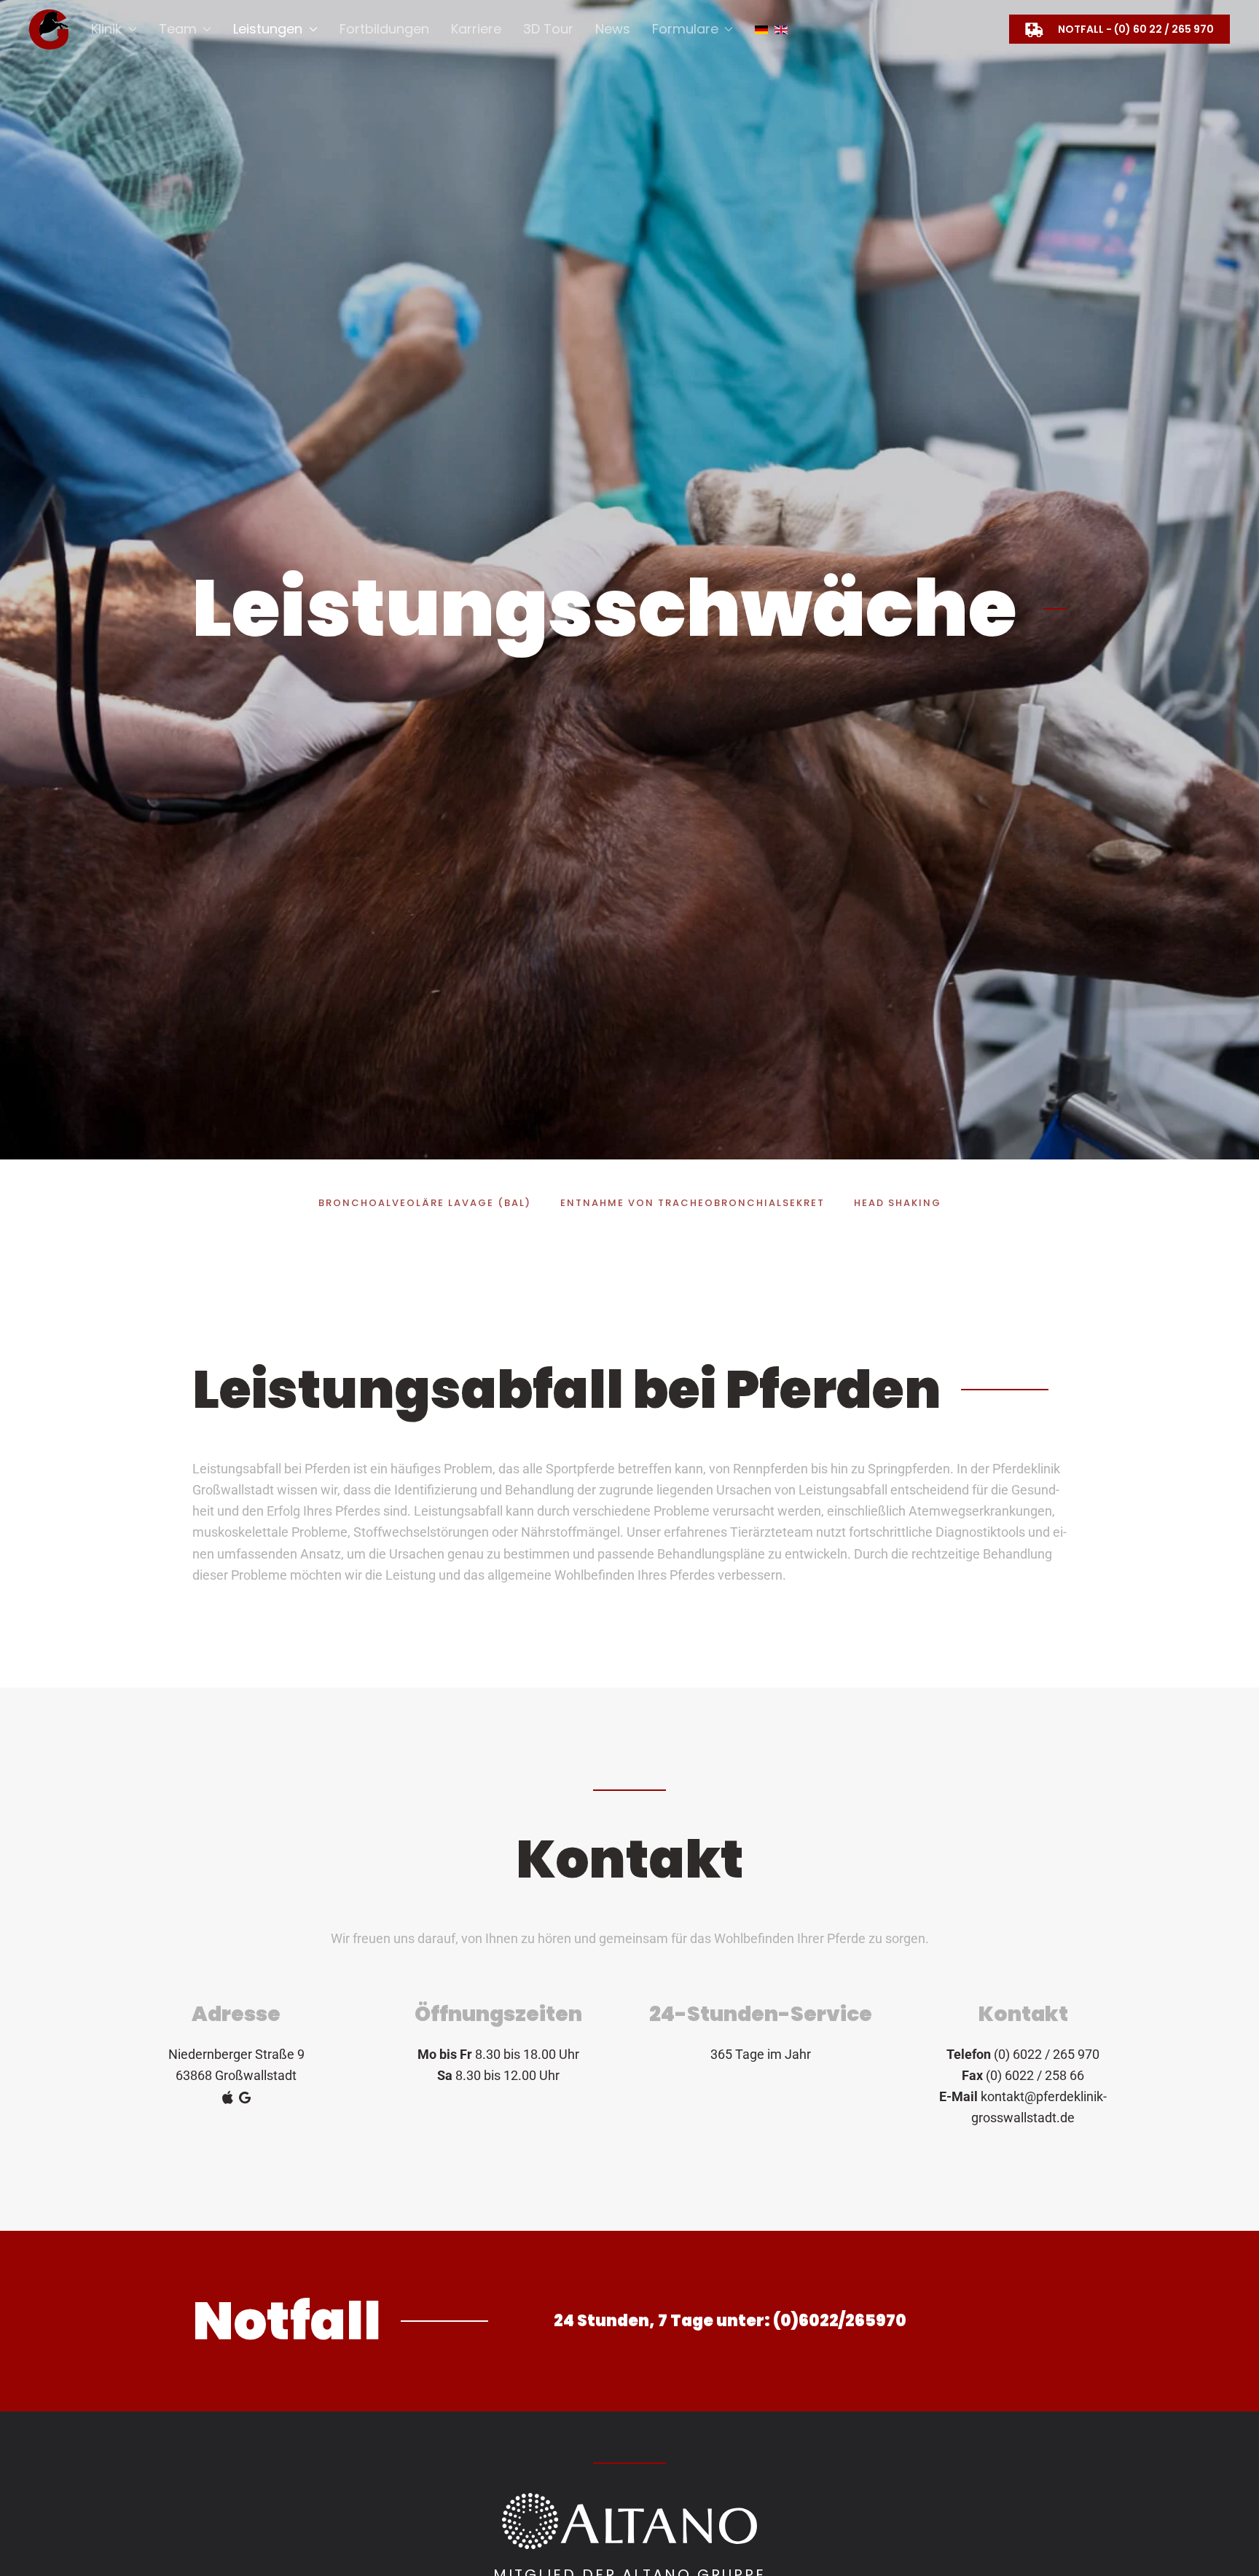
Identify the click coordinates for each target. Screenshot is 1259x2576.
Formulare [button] (685, 29)
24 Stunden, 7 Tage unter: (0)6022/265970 (730, 2321)
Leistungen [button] (268, 29)
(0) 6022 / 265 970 (1047, 2054)
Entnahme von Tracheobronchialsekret (693, 1203)
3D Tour (548, 29)
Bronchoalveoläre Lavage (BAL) (425, 1203)
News (613, 29)
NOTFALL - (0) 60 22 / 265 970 (1136, 29)
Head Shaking (898, 1203)
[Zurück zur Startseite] (49, 29)
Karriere (476, 29)
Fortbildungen (384, 29)
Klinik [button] (106, 29)
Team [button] (178, 29)
